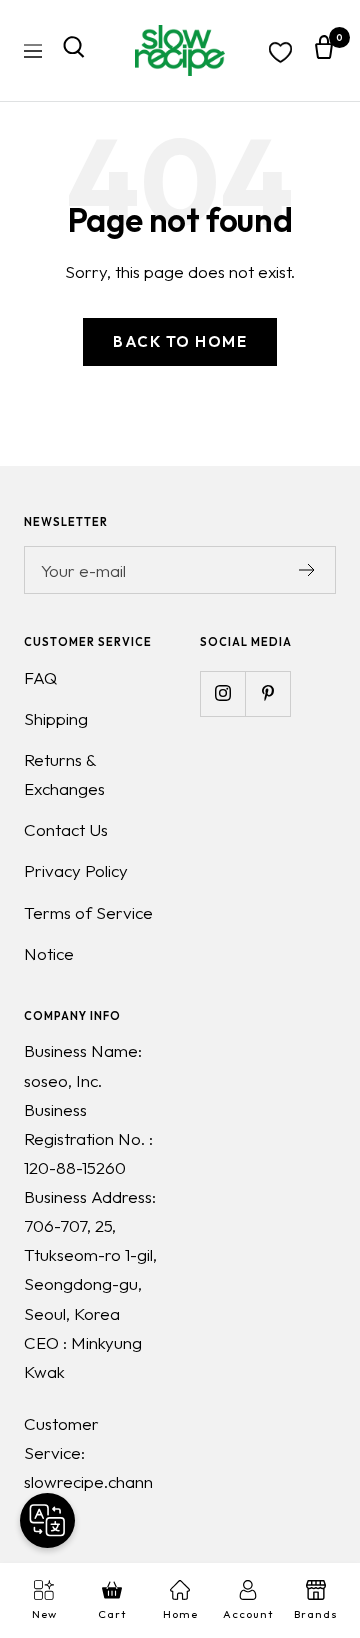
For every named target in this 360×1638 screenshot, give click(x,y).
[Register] (307, 570)
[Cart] (324, 51)
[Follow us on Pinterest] (267, 693)
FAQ (40, 677)
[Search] (74, 51)
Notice (49, 953)
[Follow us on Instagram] (222, 693)
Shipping (56, 718)
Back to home (180, 341)
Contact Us (66, 829)
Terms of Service (88, 912)
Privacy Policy (76, 870)
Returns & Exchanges (64, 774)
